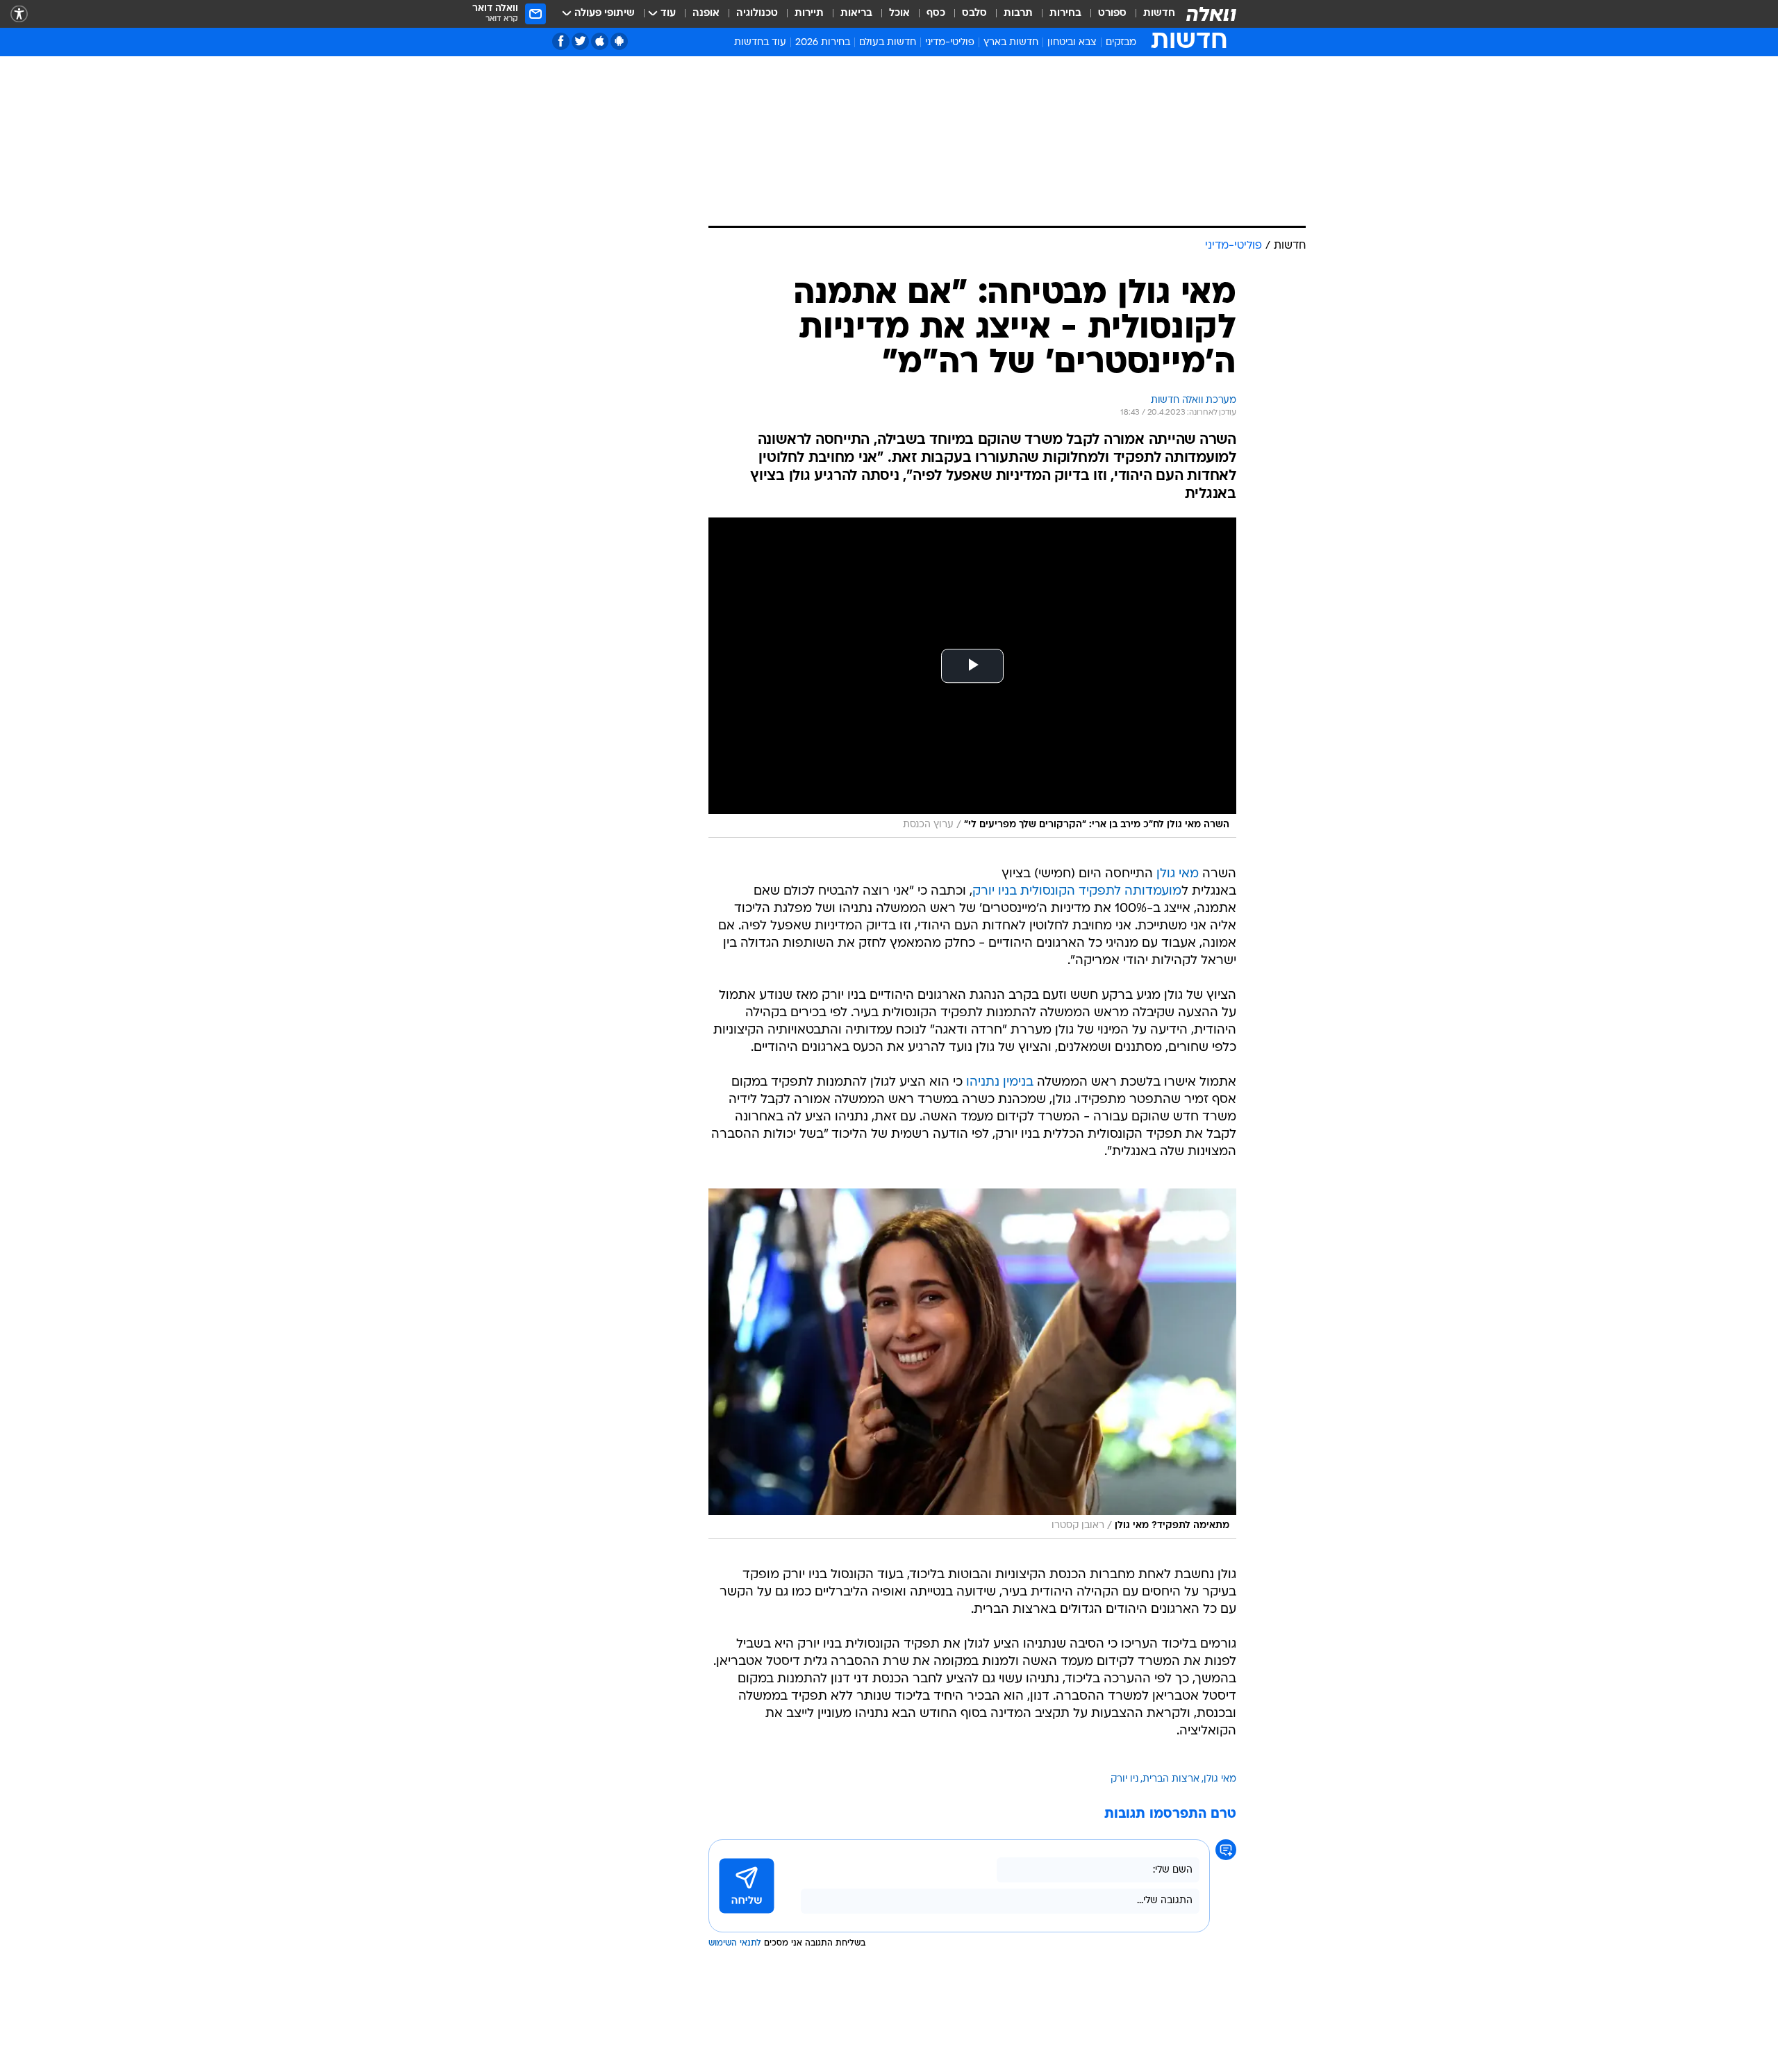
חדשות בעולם (888, 43)
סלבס (974, 14)
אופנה (706, 14)
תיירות (809, 14)
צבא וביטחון (1072, 43)
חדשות (1159, 14)
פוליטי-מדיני (950, 43)
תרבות (1018, 14)
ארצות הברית (1171, 1779)
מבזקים (1121, 43)
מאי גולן (1178, 874)
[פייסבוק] (561, 41)
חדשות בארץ (1011, 43)
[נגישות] (19, 14)
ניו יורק (1124, 1779)
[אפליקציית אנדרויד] (619, 41)
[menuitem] (1151, 14)
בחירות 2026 (823, 43)
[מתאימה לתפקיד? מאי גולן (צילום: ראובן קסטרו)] (972, 1364)
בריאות (856, 14)
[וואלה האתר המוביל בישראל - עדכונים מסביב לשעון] (1211, 14)
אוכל (899, 14)
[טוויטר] (580, 41)
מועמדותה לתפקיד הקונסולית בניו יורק (1077, 892)
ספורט (1112, 14)
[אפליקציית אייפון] (600, 41)
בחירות (1065, 14)
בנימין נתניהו (1000, 1083)
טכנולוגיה (757, 14)
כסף (936, 14)
